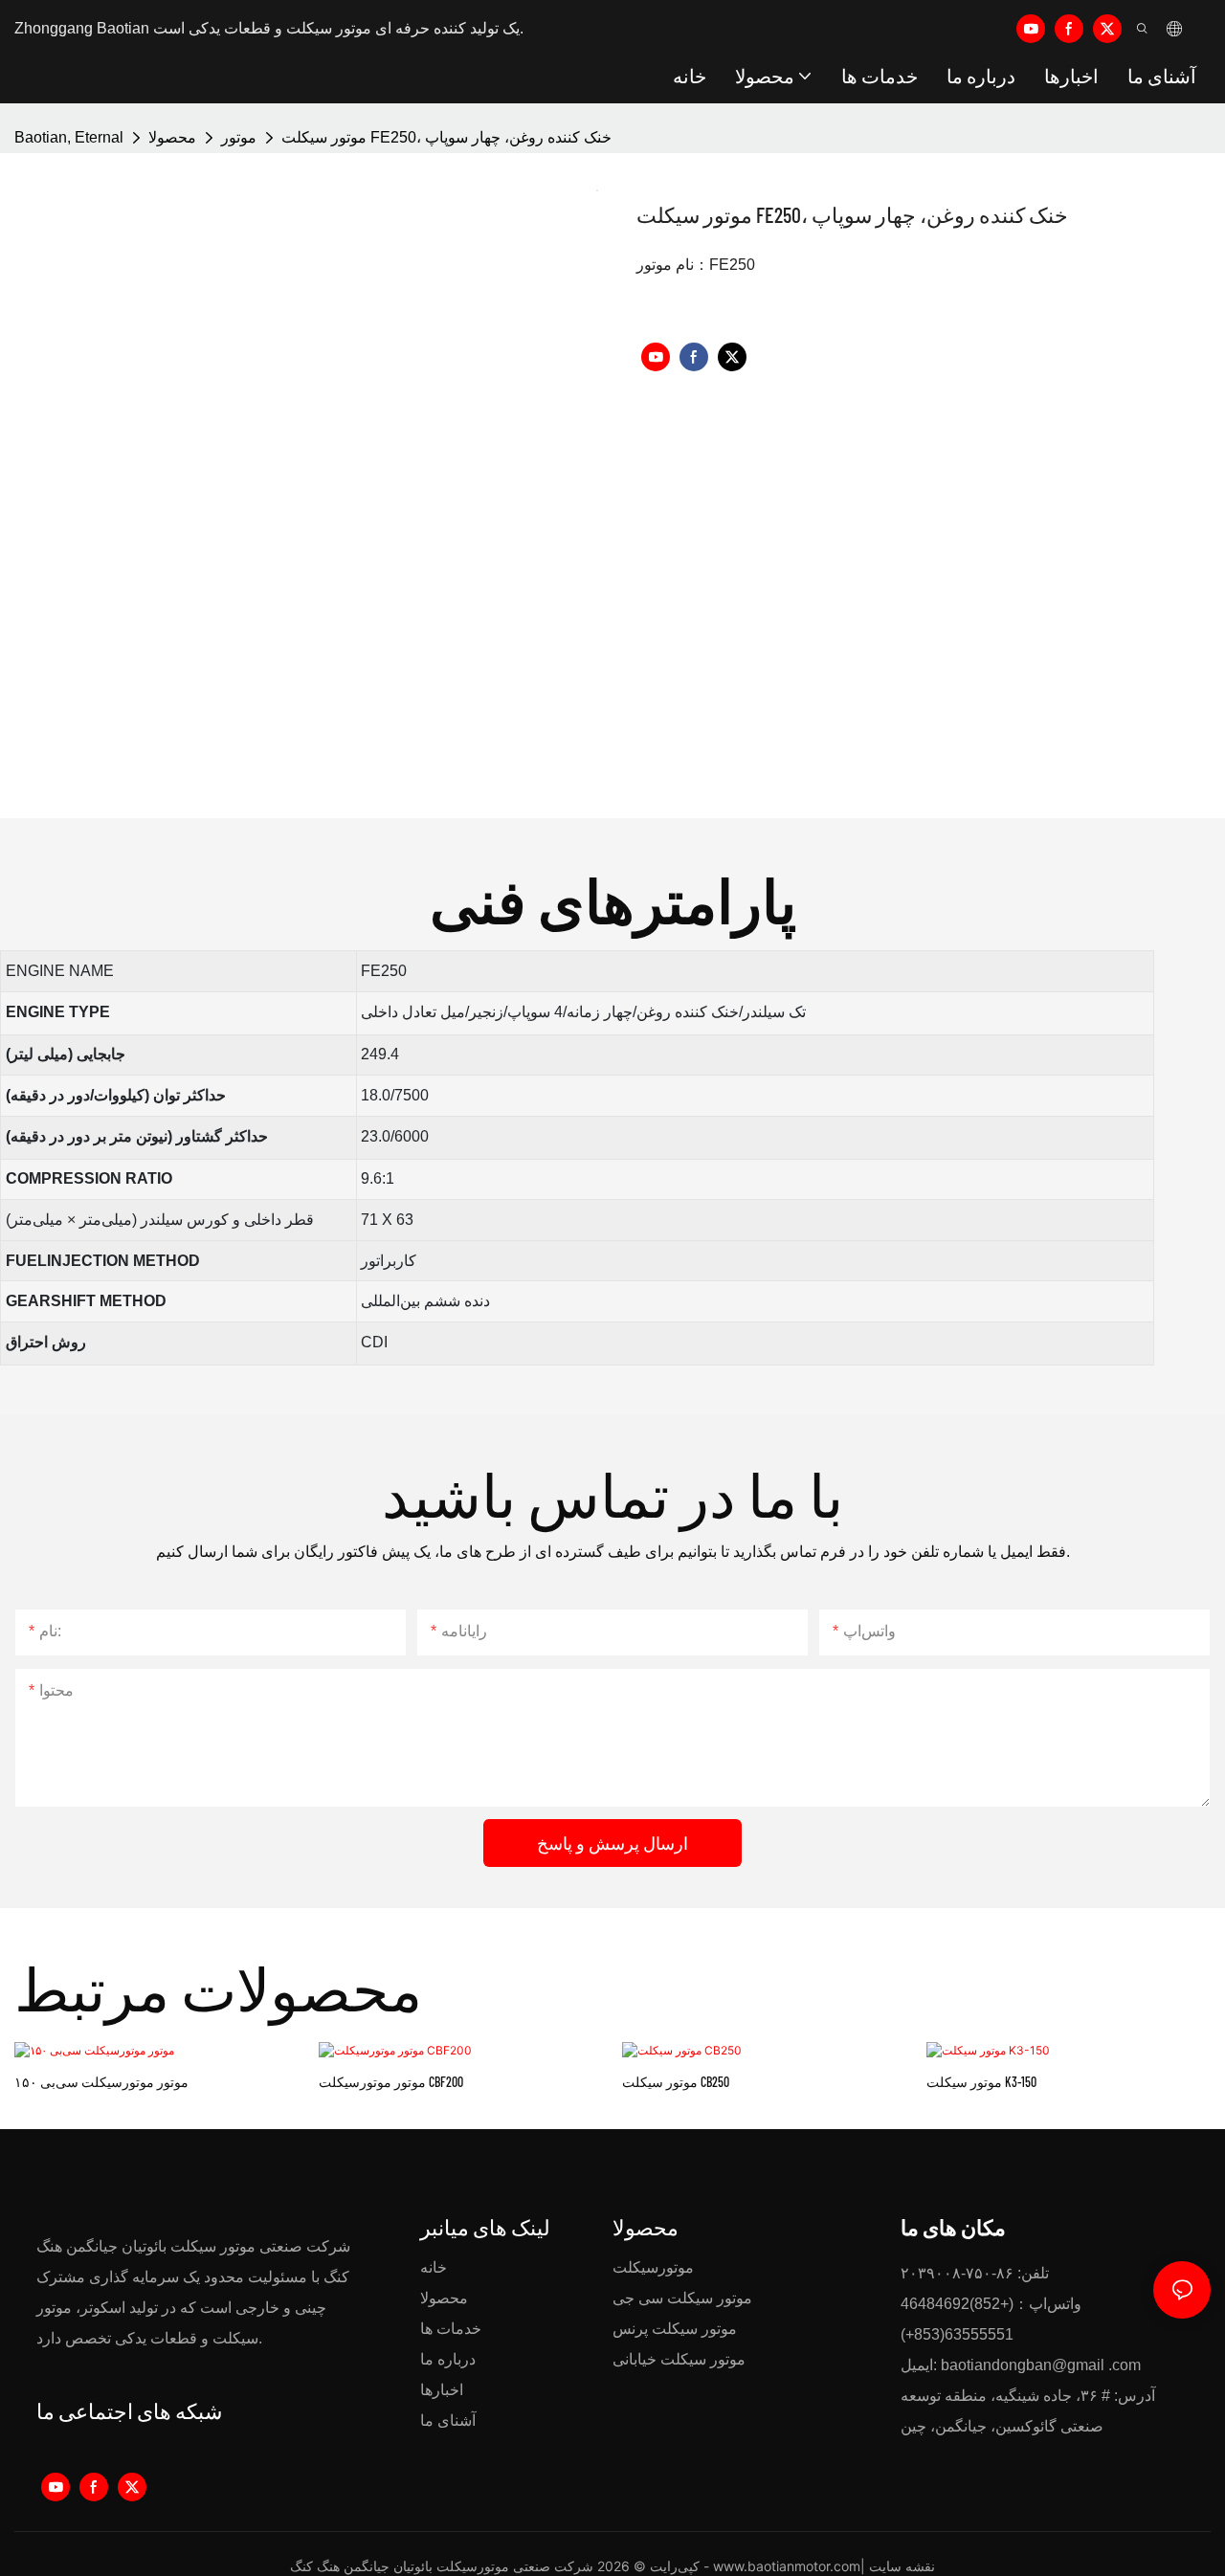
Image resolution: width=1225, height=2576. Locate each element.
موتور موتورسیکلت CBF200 (391, 2082)
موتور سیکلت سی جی (682, 2298)
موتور (239, 137)
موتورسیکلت (653, 2267)
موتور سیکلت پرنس (675, 2329)
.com (1125, 2365)
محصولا (172, 137)
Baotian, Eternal (69, 137)
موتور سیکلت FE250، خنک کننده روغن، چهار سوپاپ (446, 137)
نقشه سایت (902, 2566)
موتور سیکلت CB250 (676, 2082)
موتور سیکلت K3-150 (981, 2082)
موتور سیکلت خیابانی (679, 2359)
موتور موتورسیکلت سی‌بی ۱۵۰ (101, 2082)
